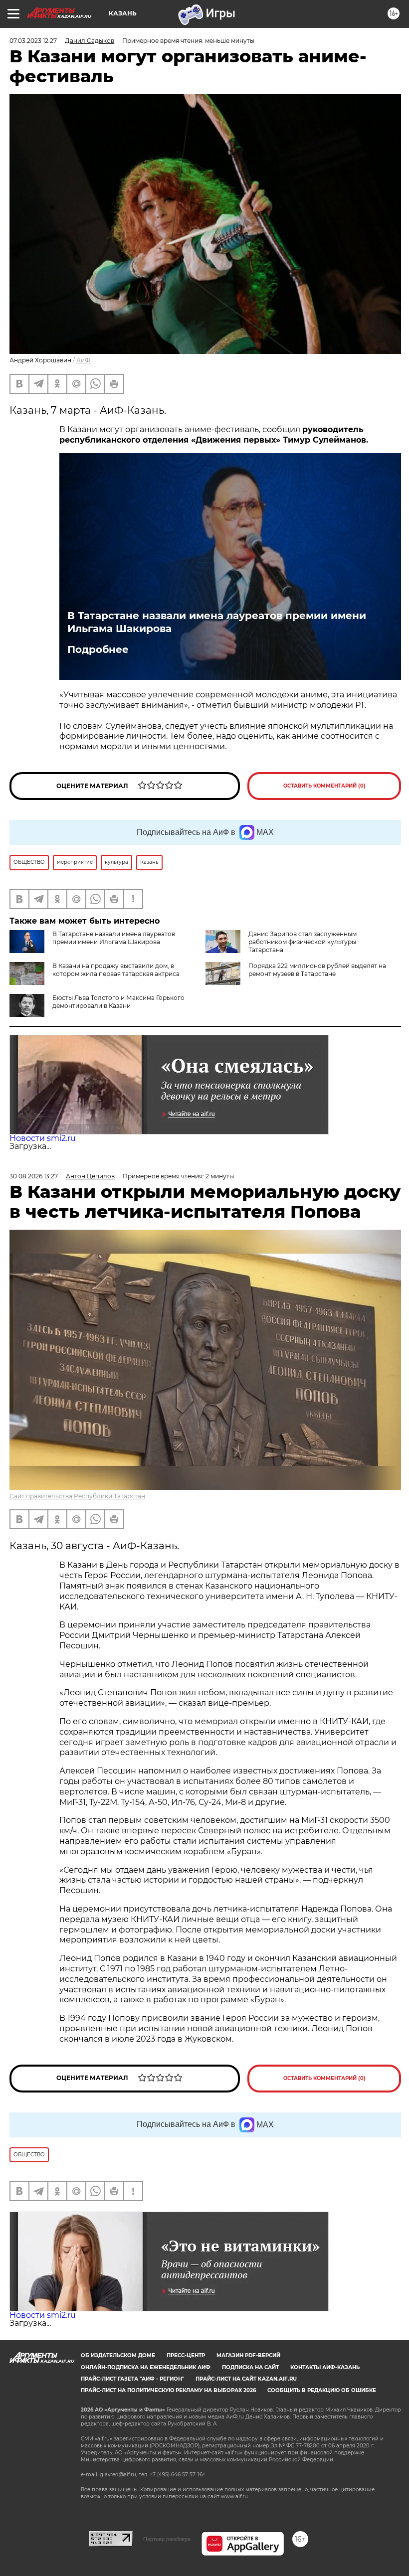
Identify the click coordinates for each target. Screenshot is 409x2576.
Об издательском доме (118, 2355)
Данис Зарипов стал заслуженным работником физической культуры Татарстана (303, 942)
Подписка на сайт (250, 2367)
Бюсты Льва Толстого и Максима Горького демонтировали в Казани (118, 1002)
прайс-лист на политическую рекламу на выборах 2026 (168, 2390)
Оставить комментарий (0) (324, 786)
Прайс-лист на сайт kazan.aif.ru (246, 2379)
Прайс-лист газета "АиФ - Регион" (132, 2379)
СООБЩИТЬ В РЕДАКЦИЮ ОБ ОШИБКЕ (322, 2390)
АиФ (83, 360)
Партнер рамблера (167, 2539)
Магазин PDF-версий (248, 2355)
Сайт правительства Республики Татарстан (77, 1496)
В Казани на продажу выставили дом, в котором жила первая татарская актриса (116, 970)
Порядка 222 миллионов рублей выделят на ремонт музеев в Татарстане (317, 970)
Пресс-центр (186, 2355)
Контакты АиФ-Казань (325, 2367)
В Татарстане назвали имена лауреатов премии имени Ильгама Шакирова (217, 622)
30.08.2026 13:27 (34, 1176)
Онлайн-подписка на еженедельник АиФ (146, 2367)
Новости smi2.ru (43, 1138)
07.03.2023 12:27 (33, 41)
